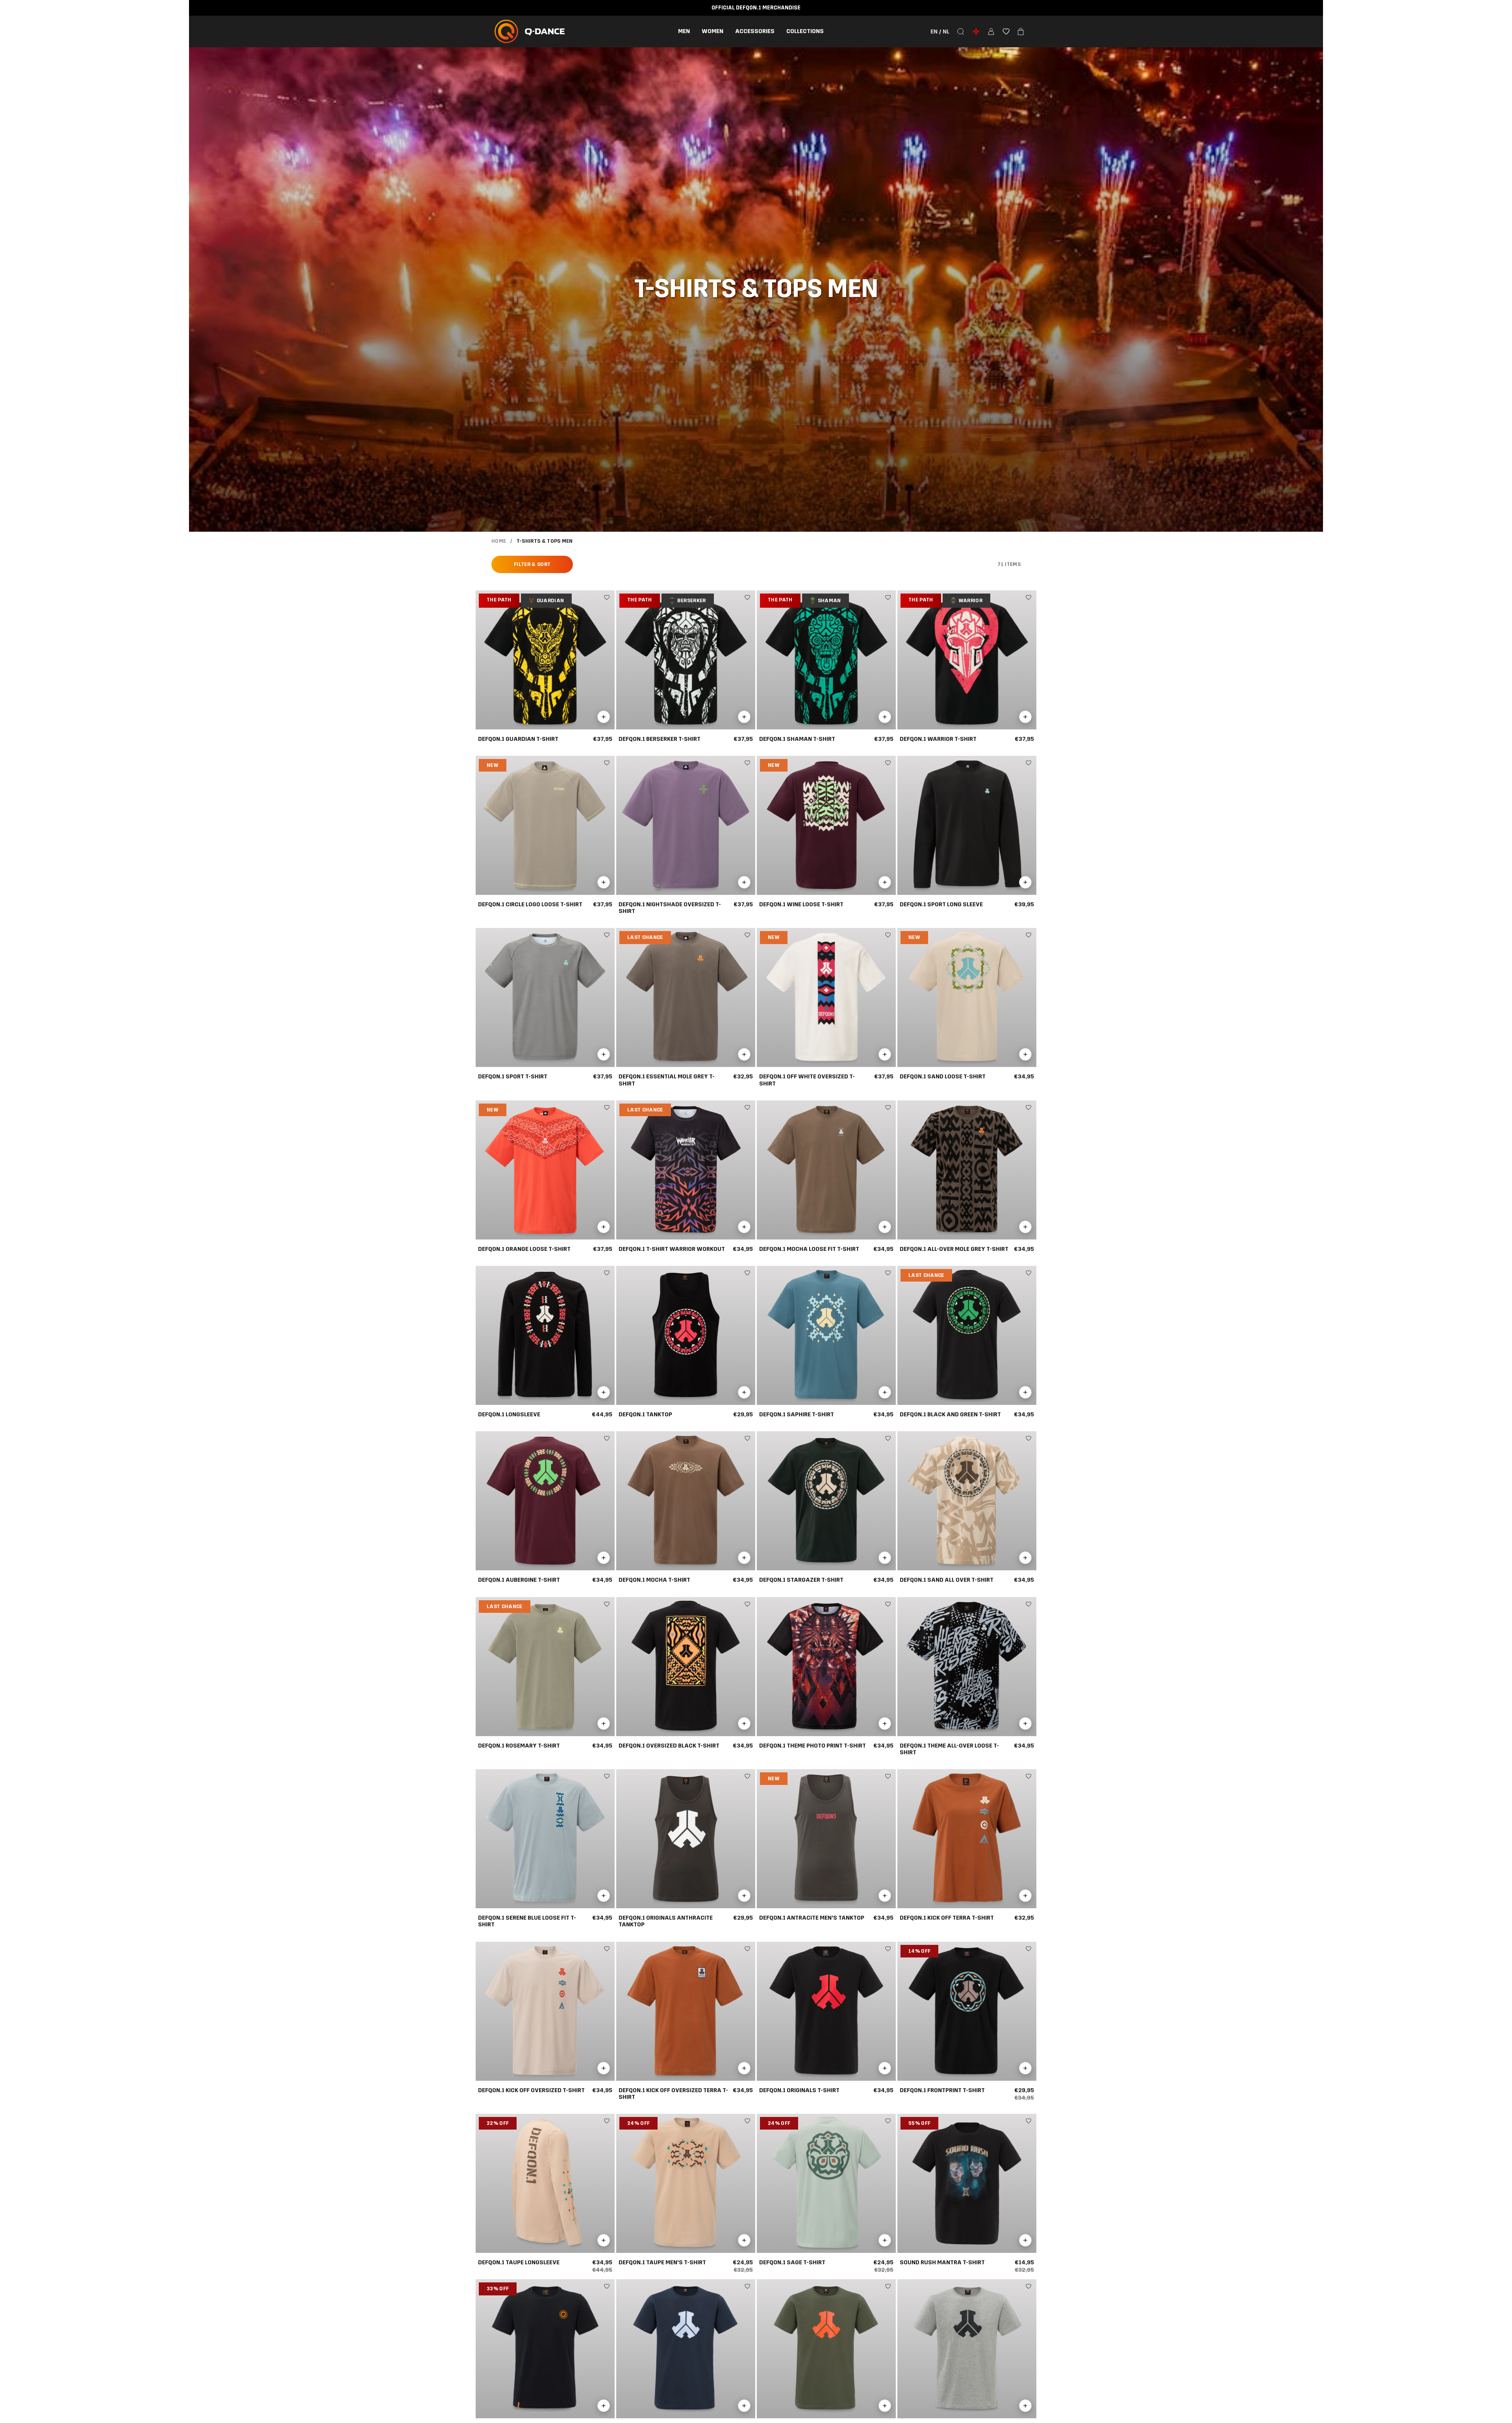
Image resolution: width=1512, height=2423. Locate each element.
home (499, 541)
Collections (805, 31)
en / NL (940, 32)
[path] (976, 32)
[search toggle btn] (961, 32)
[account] (991, 32)
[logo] (530, 32)
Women (712, 31)
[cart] (1021, 32)
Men (684, 31)
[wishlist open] (1006, 32)
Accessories (755, 31)
